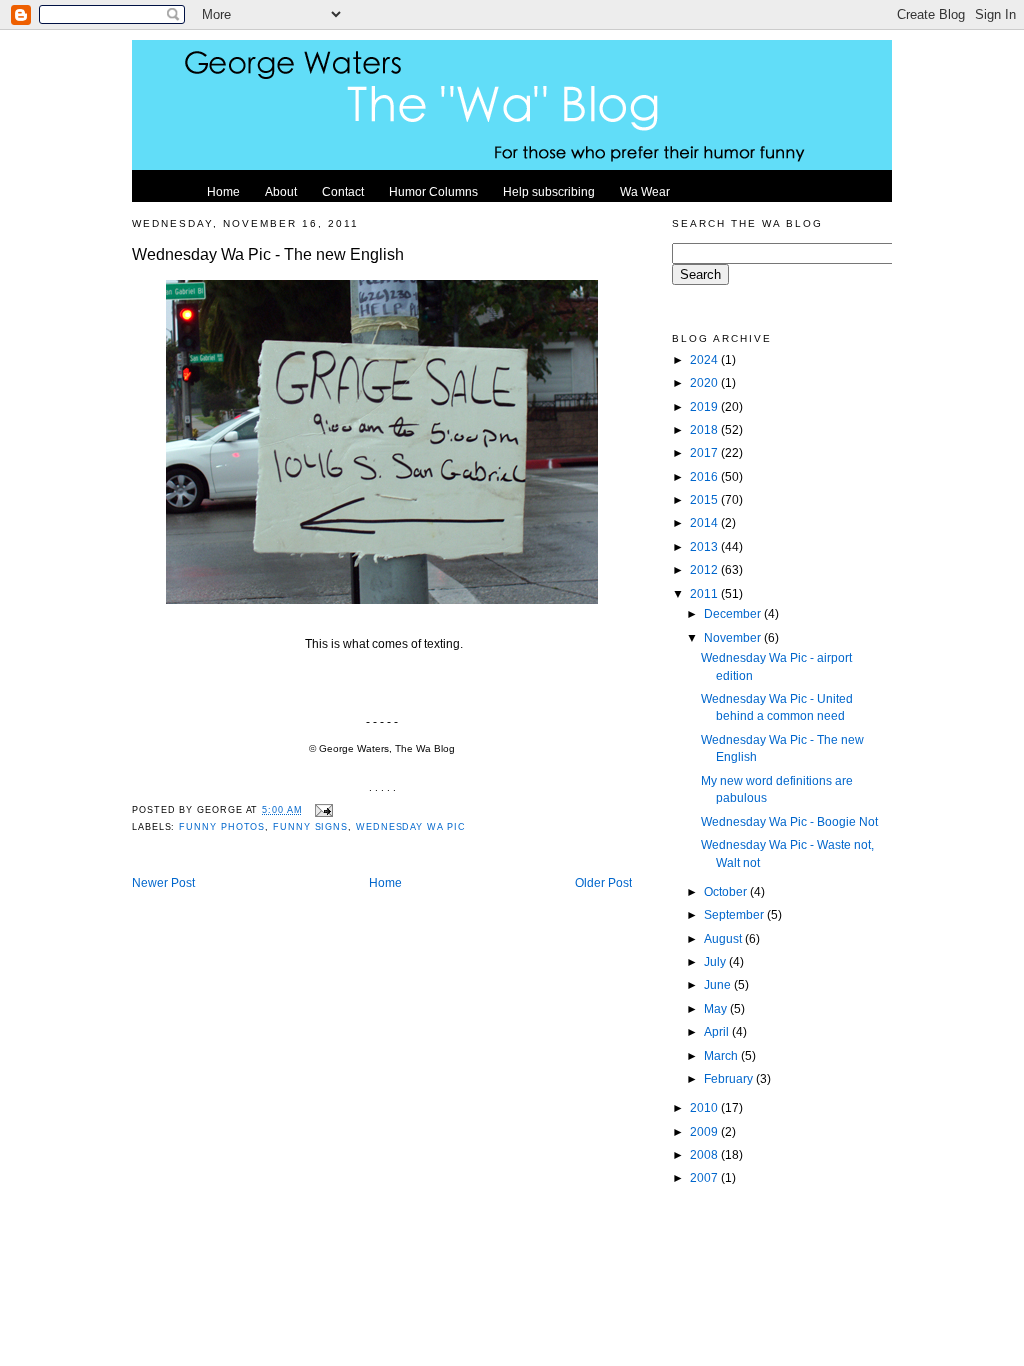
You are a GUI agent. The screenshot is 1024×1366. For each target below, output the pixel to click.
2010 (705, 1107)
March (722, 1055)
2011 (705, 593)
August (724, 938)
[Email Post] (322, 810)
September (735, 914)
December (734, 613)
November (734, 637)
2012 (705, 569)
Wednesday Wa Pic (411, 827)
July (716, 961)
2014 (705, 522)
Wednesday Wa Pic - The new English (268, 254)
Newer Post (163, 882)
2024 (705, 359)
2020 (705, 382)
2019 (705, 406)
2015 (705, 499)
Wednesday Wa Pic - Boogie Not (789, 821)
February (730, 1078)
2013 (705, 546)
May (717, 1008)
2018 (705, 429)
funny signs (310, 827)
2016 (705, 476)
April (718, 1031)
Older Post (603, 882)
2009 (705, 1131)
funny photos (222, 827)
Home (385, 882)
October (727, 891)
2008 (705, 1154)
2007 (705, 1177)
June (719, 984)
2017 (705, 452)
